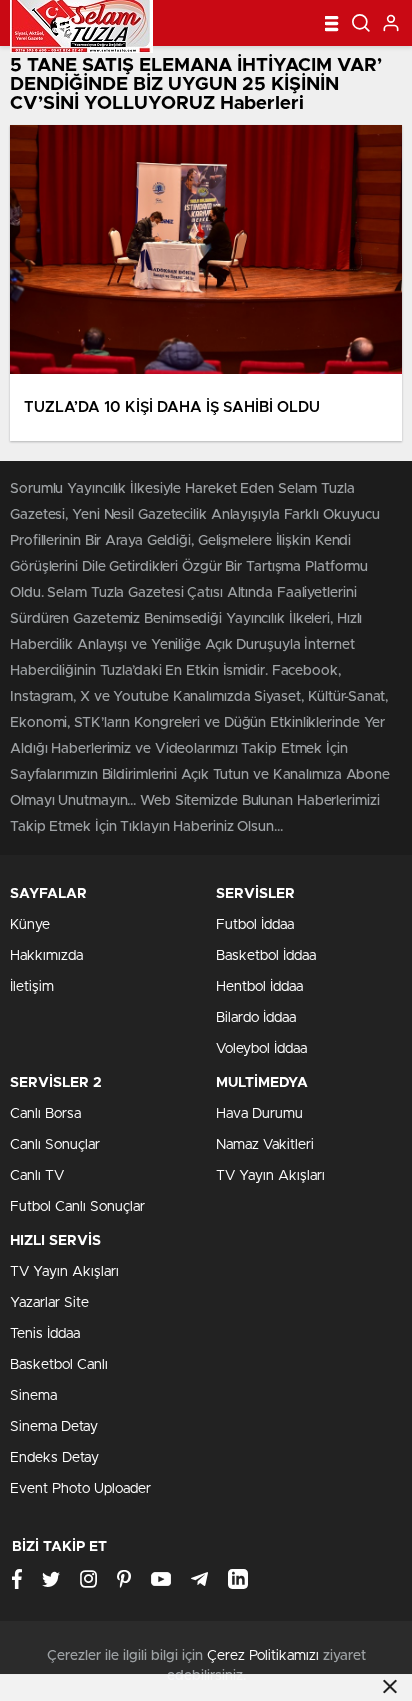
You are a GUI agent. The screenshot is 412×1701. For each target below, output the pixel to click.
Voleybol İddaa (261, 1049)
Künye (30, 925)
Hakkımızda (46, 956)
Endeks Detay (54, 1458)
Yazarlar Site (49, 1303)
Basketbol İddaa (266, 956)
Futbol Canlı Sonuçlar (77, 1207)
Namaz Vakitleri (265, 1145)
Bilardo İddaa (256, 1018)
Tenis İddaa (45, 1334)
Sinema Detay (54, 1427)
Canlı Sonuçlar (55, 1145)
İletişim (32, 987)
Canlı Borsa (45, 1114)
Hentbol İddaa (259, 987)
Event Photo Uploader (80, 1489)
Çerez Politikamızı (263, 1656)
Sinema (33, 1396)
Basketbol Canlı (59, 1365)
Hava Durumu (259, 1114)
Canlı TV (37, 1176)
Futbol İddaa (255, 925)
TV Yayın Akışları (270, 1176)
